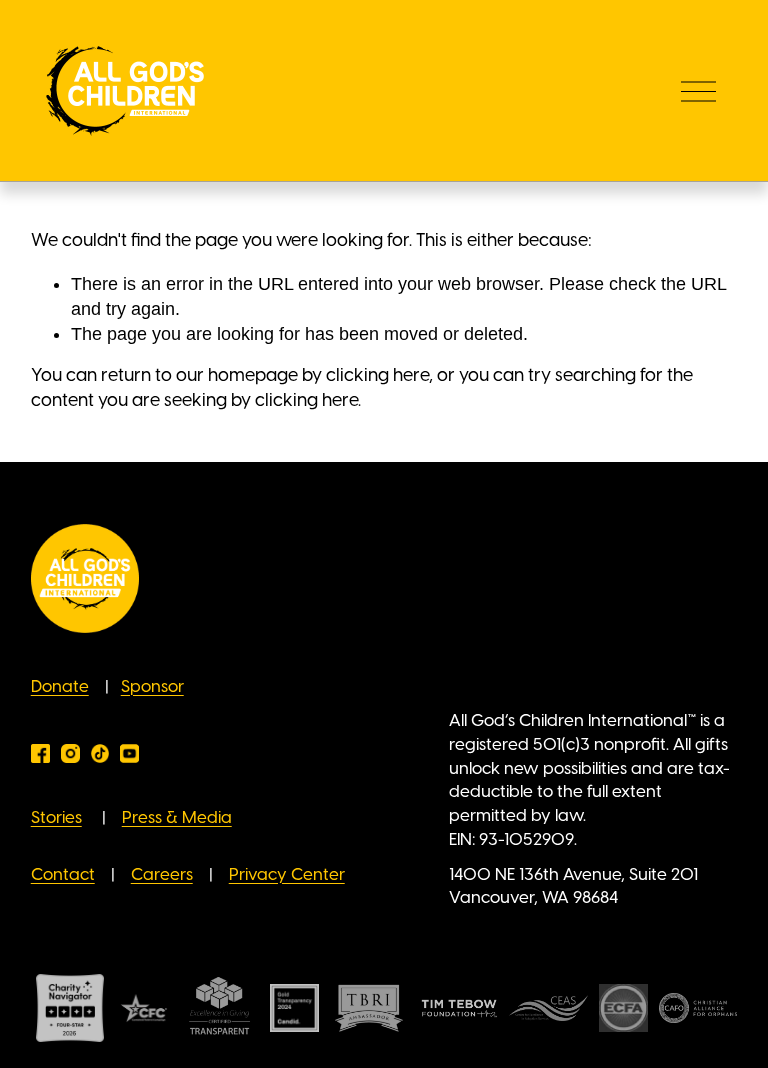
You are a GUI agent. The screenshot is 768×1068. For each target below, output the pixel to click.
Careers (162, 875)
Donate (60, 687)
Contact (63, 875)
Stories (56, 818)
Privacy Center (287, 875)
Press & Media (177, 818)
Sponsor (152, 687)
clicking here (377, 376)
